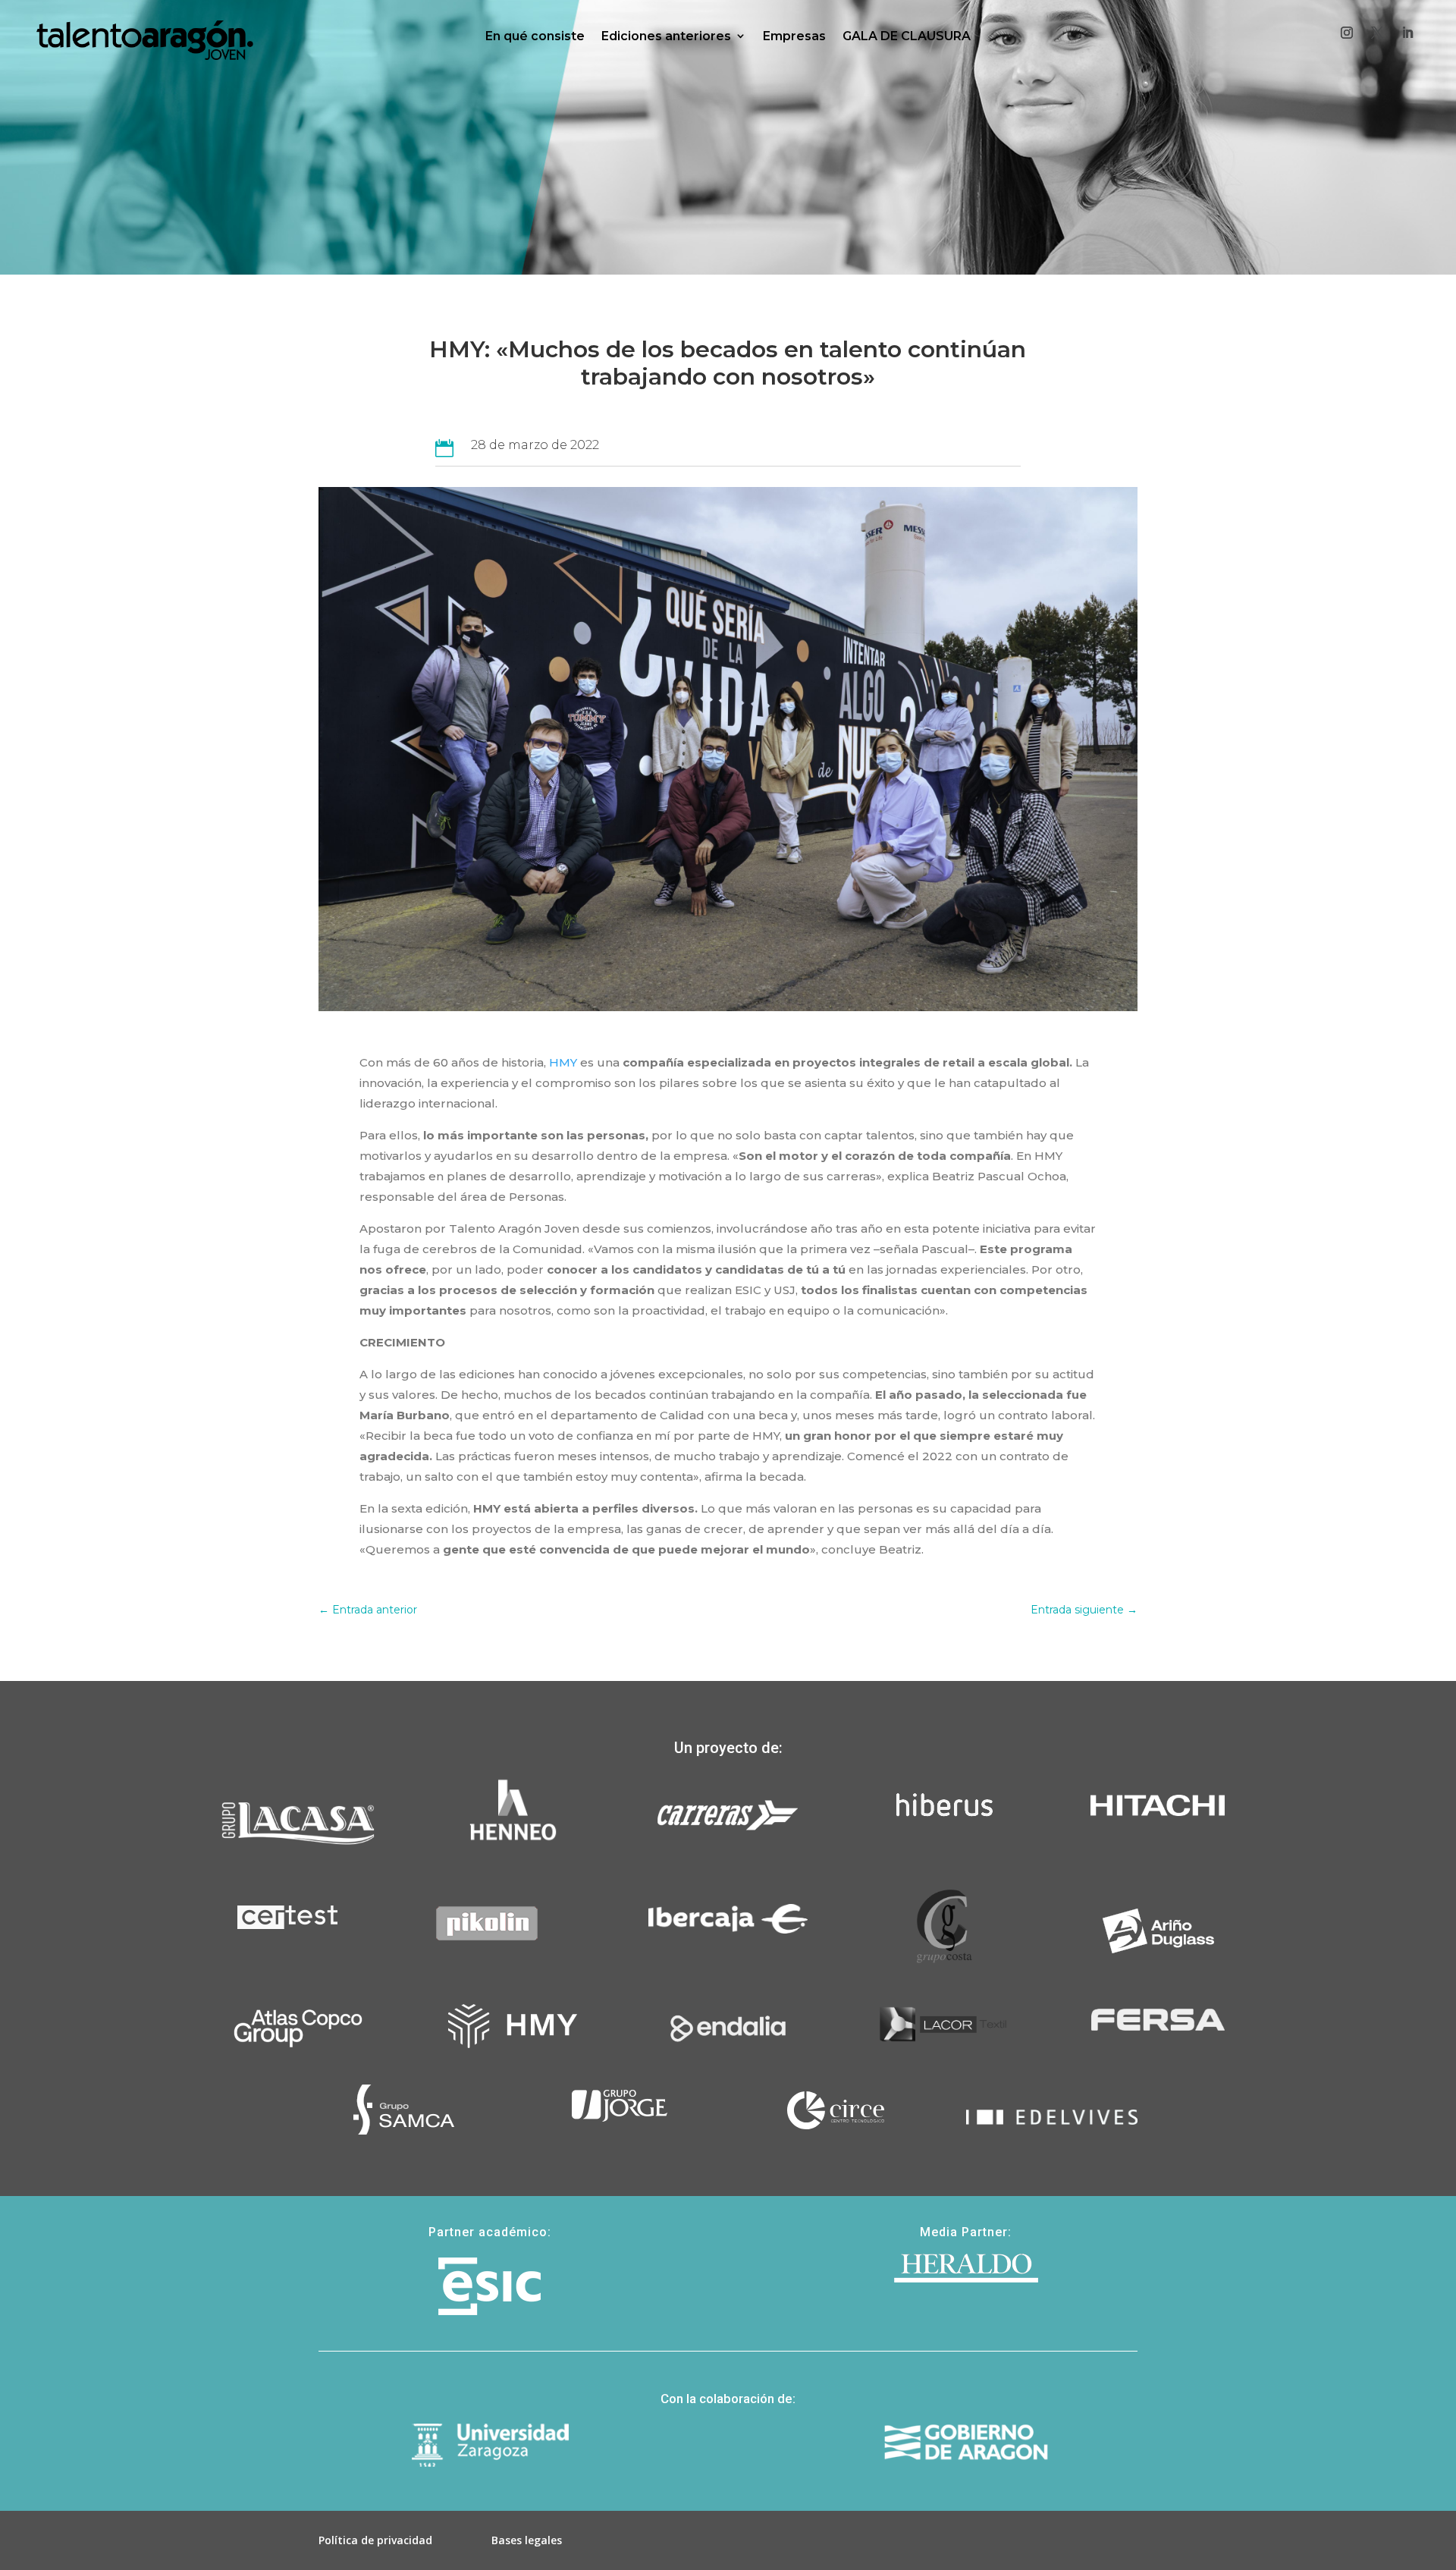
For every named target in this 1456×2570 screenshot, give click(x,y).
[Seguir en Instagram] (1347, 33)
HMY (563, 1062)
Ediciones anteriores (666, 36)
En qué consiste (535, 36)
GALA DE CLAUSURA (907, 36)
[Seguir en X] (1377, 33)
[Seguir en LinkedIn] (1407, 33)
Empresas (794, 36)
